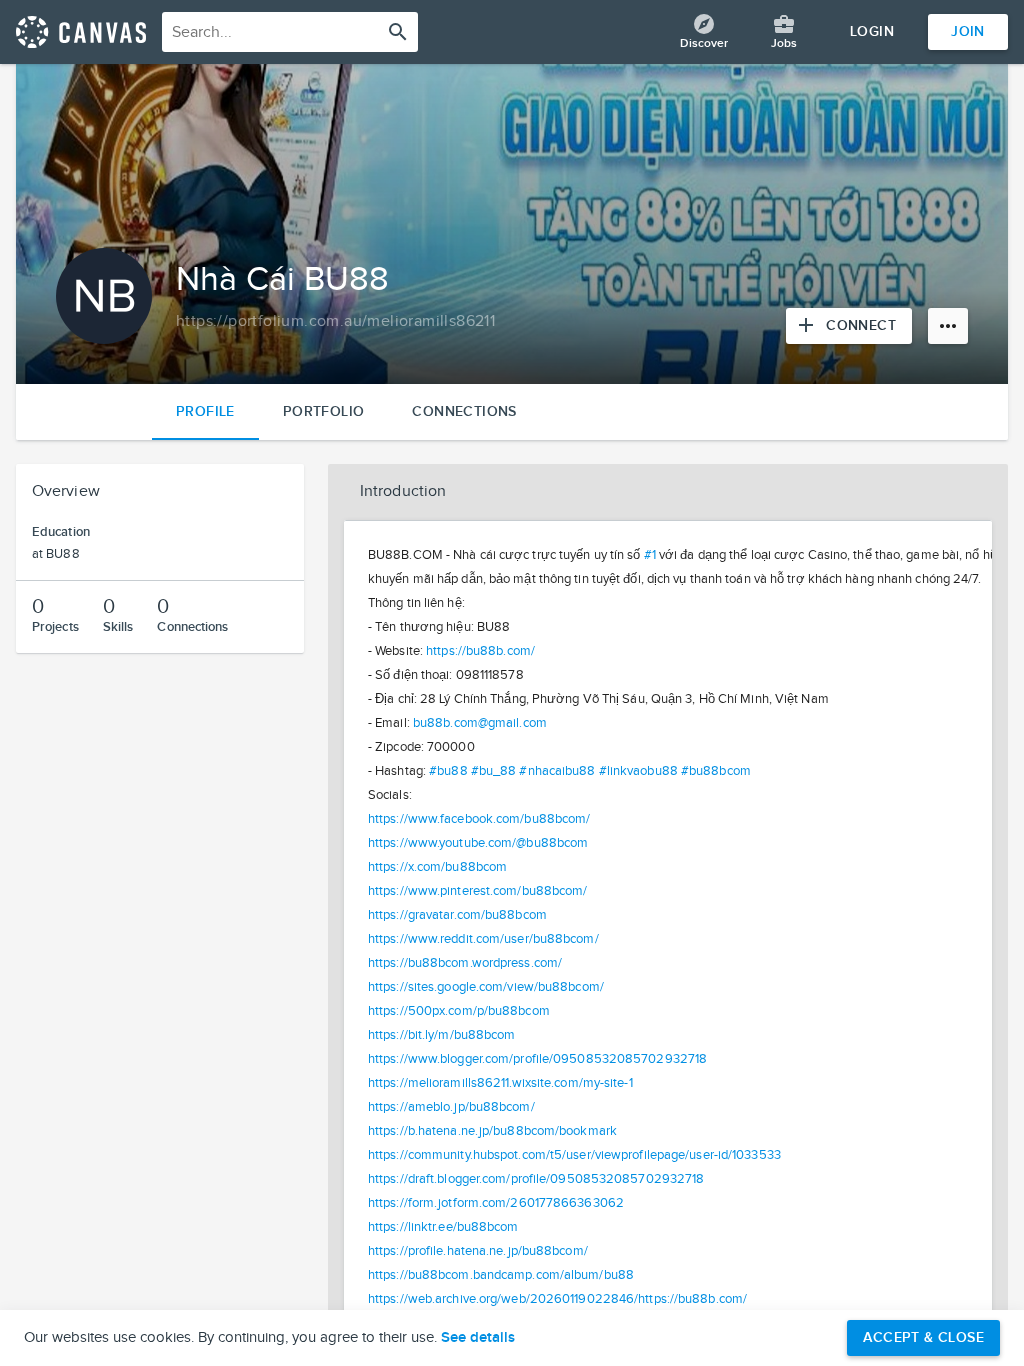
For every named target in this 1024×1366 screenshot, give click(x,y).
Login (872, 31)
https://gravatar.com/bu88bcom (457, 915)
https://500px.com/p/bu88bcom (459, 1011)
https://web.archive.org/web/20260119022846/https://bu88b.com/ (557, 1299)
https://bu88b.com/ (480, 651)
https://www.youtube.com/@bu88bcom (478, 843)
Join (968, 31)
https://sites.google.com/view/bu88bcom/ (486, 987)
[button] (668, 492)
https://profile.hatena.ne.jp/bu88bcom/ (478, 1251)
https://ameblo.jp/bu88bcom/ (451, 1107)
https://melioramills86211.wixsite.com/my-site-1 (500, 1083)
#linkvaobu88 (638, 771)
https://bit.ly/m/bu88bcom (442, 1035)
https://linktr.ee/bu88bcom (443, 1227)
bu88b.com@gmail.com (480, 723)
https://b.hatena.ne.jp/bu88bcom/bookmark (492, 1131)
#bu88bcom (716, 771)
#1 (650, 555)
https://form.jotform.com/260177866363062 (496, 1203)
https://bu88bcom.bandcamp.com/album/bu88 (501, 1275)
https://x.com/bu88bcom (437, 867)
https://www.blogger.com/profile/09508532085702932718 (537, 1059)
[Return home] (81, 32)
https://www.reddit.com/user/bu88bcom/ (483, 939)
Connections (464, 411)
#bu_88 (494, 771)
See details (478, 1338)
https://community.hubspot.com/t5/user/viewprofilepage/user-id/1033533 (574, 1155)
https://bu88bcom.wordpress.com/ (465, 963)
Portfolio (324, 411)
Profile (205, 411)
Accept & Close (923, 1337)
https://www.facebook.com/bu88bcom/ (479, 819)
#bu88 (448, 771)
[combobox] (290, 32)
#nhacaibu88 (557, 771)
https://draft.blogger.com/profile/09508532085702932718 (536, 1179)
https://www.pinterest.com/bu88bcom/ (478, 891)
